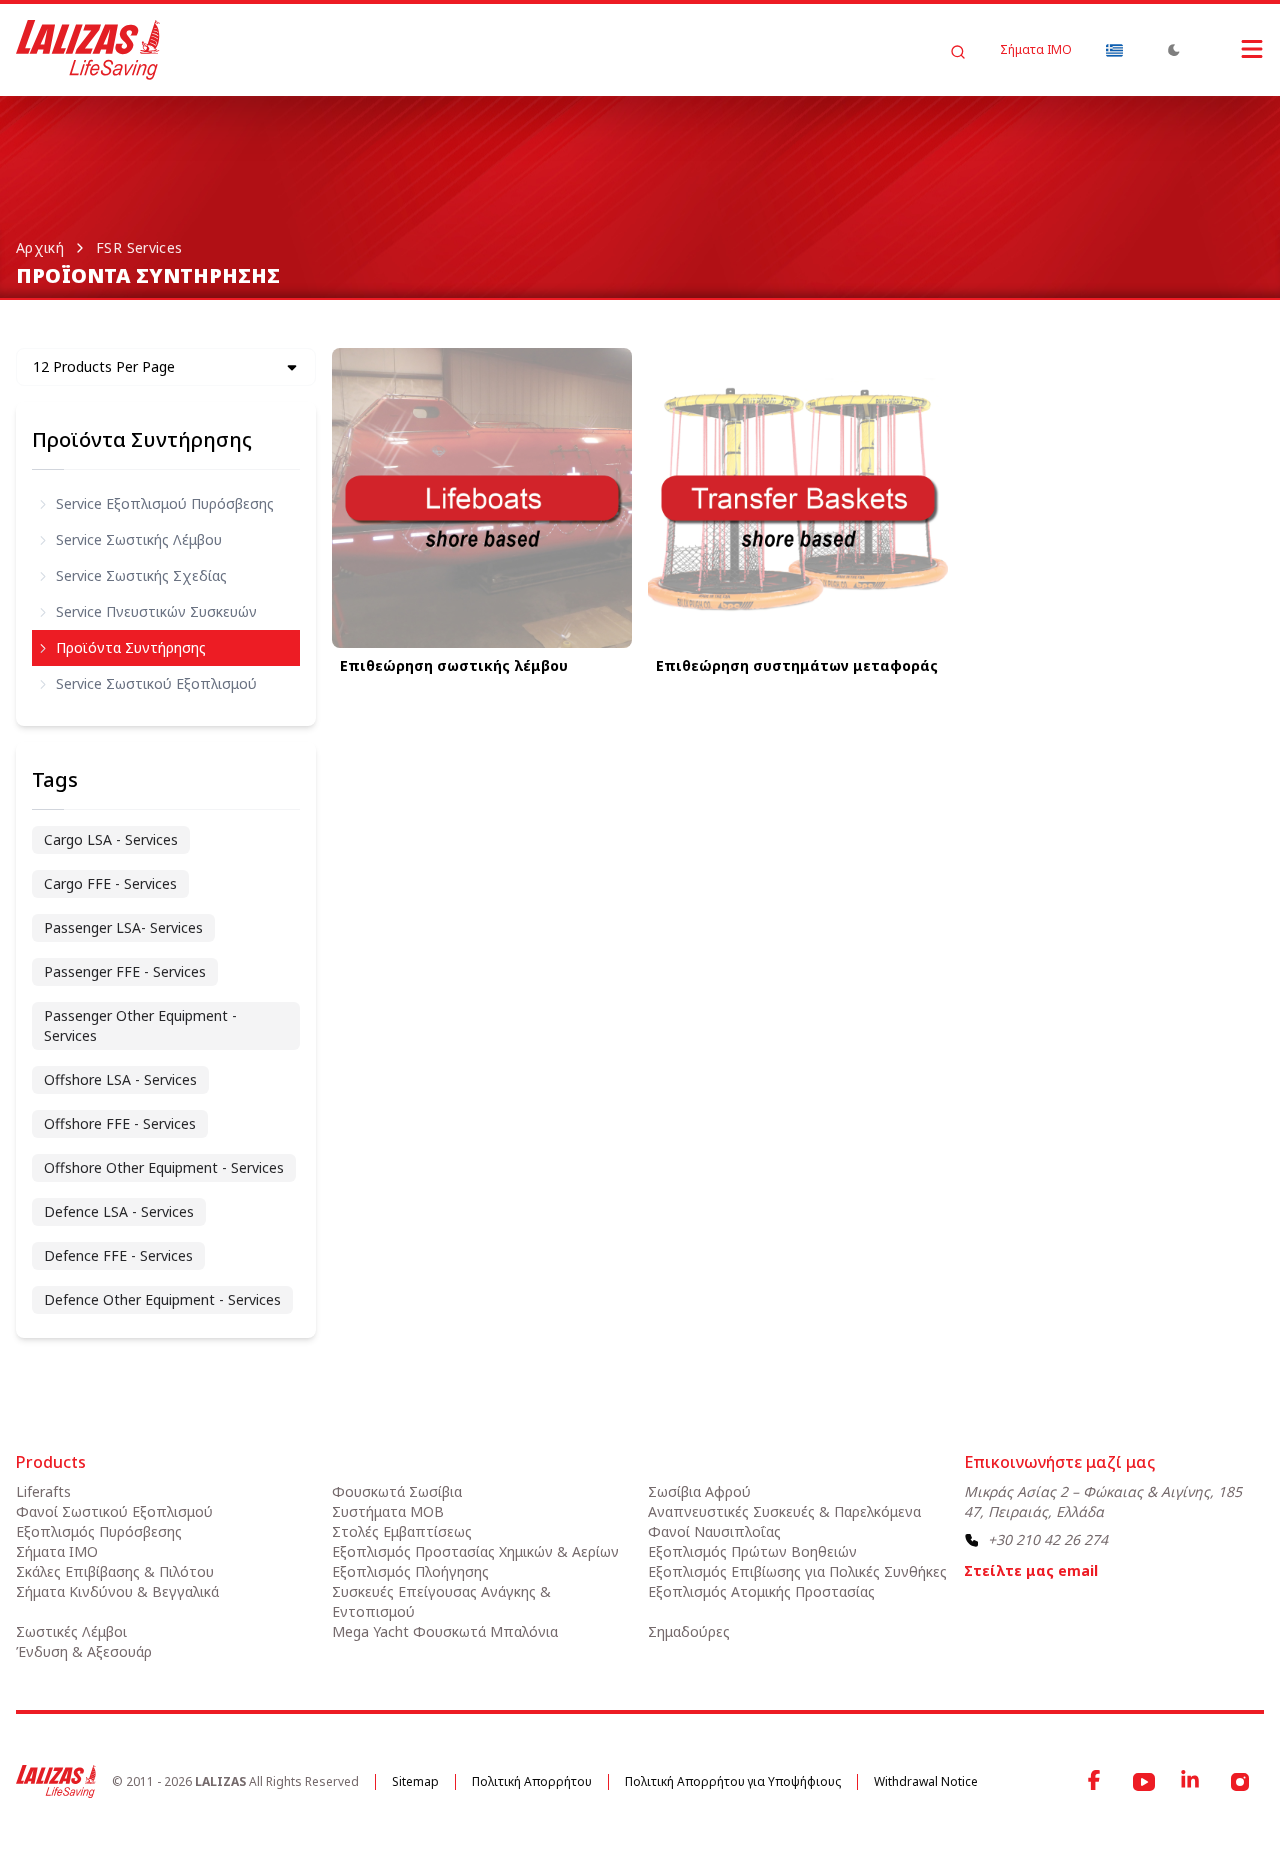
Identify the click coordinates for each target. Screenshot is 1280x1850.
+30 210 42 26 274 (1048, 1539)
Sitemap (415, 1781)
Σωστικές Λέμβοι (71, 1631)
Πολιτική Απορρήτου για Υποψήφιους (733, 1781)
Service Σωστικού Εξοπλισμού (156, 683)
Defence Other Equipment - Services (162, 1299)
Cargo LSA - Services (111, 839)
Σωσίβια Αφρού (699, 1491)
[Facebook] (1096, 1782)
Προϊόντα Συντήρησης (142, 439)
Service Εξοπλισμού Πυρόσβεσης (165, 503)
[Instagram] (1240, 1782)
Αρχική (40, 247)
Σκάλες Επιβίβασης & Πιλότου (115, 1571)
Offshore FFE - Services (120, 1123)
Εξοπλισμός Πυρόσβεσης (99, 1531)
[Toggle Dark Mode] (1174, 50)
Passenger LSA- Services (123, 927)
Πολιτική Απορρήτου (532, 1781)
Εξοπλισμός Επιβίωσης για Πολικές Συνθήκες (797, 1571)
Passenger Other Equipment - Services (140, 1025)
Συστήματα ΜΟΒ (388, 1511)
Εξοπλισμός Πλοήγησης (410, 1571)
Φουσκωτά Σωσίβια (397, 1491)
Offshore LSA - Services (120, 1079)
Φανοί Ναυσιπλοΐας (714, 1531)
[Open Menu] (1232, 49)
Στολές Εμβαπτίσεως (402, 1531)
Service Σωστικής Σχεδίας (141, 575)
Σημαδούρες (689, 1631)
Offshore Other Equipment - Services (164, 1167)
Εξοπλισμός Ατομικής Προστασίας (761, 1591)
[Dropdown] (1114, 50)
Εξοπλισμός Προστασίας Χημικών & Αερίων (475, 1551)
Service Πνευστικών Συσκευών (156, 611)
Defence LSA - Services (119, 1211)
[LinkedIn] (1192, 1782)
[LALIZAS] (88, 50)
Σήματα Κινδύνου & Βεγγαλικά (117, 1591)
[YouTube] (1144, 1782)
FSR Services (139, 247)
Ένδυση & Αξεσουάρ (84, 1651)
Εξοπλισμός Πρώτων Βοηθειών (752, 1551)
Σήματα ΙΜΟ (1036, 50)
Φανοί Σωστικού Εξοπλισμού (114, 1511)
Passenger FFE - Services (125, 971)
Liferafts (43, 1491)
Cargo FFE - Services (110, 883)
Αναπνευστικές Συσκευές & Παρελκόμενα (784, 1511)
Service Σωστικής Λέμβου (139, 539)
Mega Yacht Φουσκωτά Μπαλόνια (445, 1631)
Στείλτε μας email (1031, 1570)
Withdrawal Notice (926, 1781)
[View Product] (482, 498)
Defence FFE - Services (118, 1255)
